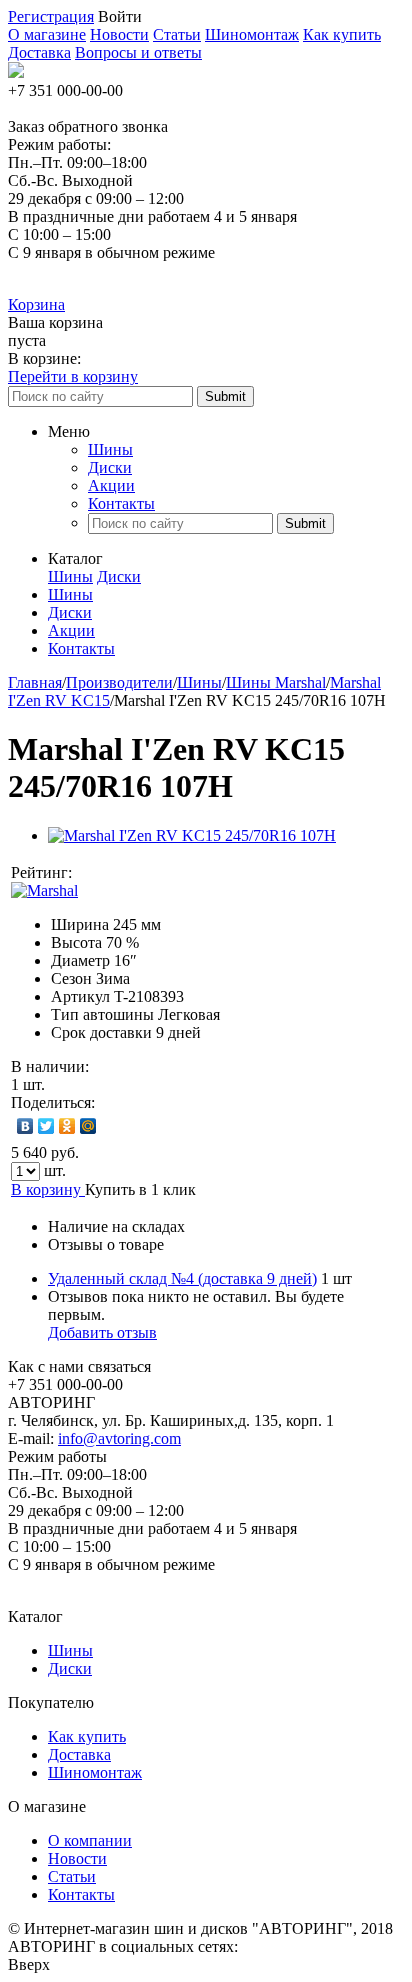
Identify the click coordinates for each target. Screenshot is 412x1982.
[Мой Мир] (88, 1126)
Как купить (342, 34)
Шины (110, 449)
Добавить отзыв (102, 1332)
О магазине (47, 34)
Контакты (121, 503)
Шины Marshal (276, 682)
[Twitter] (46, 1126)
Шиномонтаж (252, 34)
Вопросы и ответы (138, 52)
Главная (35, 682)
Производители (119, 682)
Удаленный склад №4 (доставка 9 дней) (182, 1278)
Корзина (36, 304)
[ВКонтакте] (25, 1126)
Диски (110, 467)
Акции (111, 485)
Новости (119, 34)
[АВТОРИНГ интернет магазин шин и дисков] (16, 72)
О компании (90, 1840)
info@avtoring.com (119, 1438)
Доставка (39, 52)
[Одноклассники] (67, 1126)
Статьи (177, 34)
